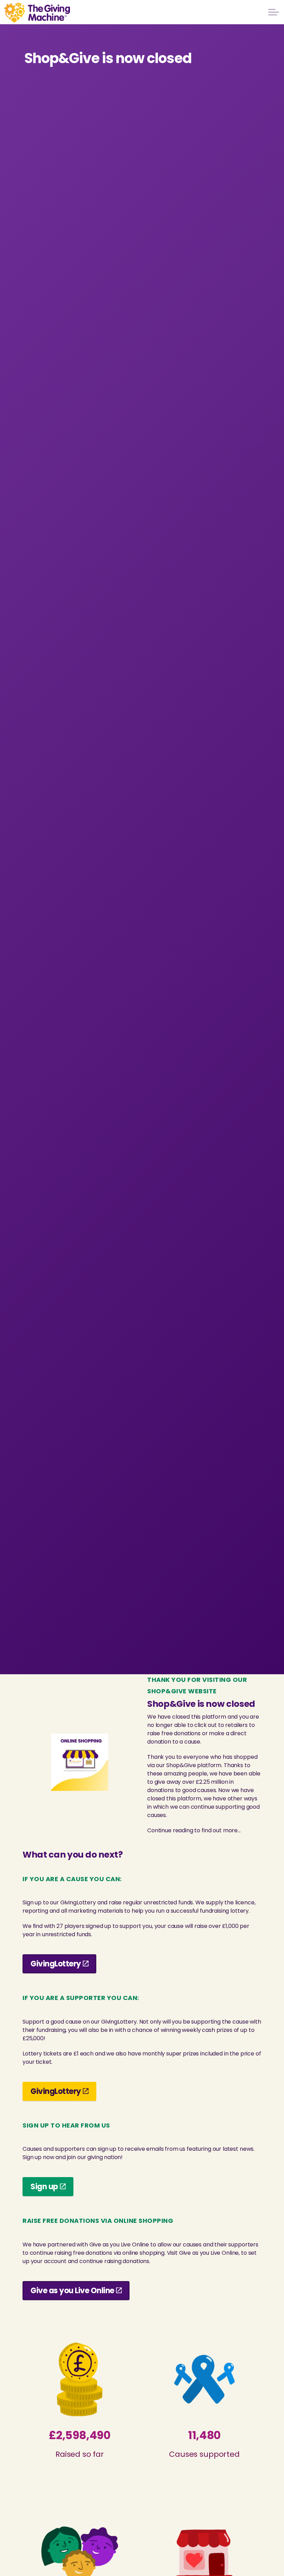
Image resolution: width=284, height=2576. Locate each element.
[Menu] (274, 12)
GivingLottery (56, 1964)
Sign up (44, 2187)
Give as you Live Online (72, 2291)
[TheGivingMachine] (37, 13)
